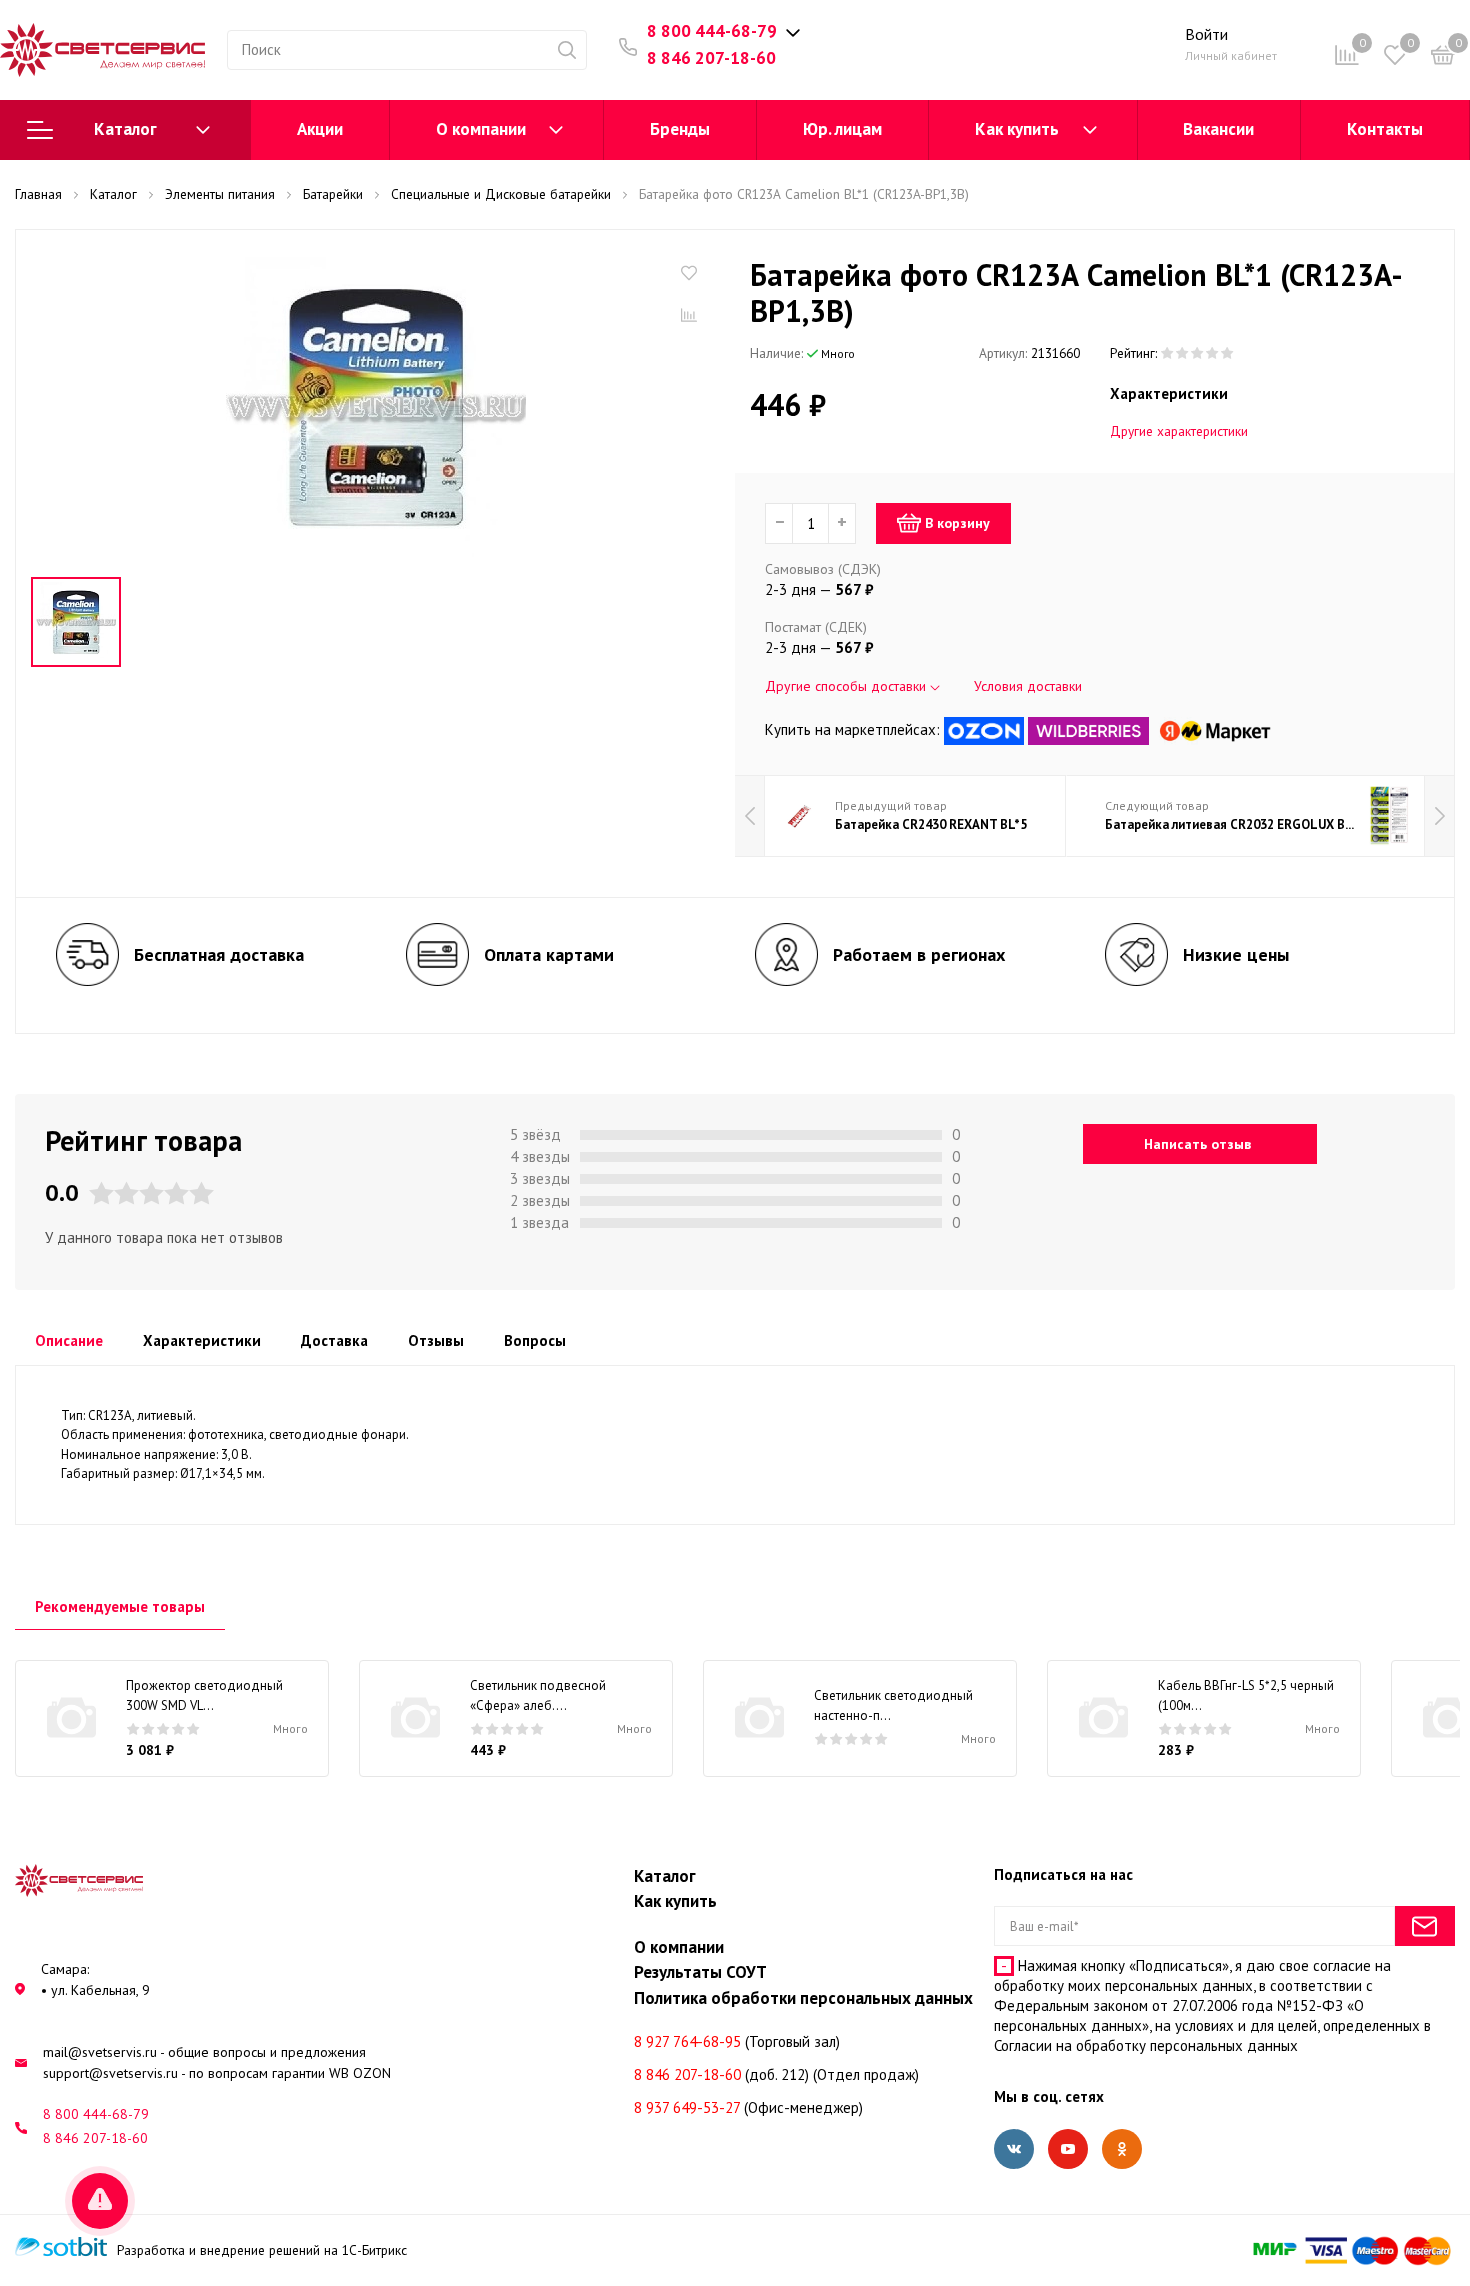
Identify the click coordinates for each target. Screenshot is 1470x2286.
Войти (1206, 34)
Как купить (1017, 129)
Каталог (125, 129)
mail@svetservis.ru (100, 2052)
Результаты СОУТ (700, 1972)
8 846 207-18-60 (711, 58)
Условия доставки (1028, 686)
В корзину (957, 523)
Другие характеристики (1179, 431)
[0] (1443, 58)
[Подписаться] (1425, 1926)
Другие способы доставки (847, 686)
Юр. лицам (842, 129)
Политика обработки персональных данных (803, 1998)
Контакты (1385, 129)
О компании (481, 129)
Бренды (680, 129)
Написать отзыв (1197, 1144)
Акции (320, 129)
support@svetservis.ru (110, 2073)
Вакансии (1218, 129)
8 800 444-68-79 (712, 31)
